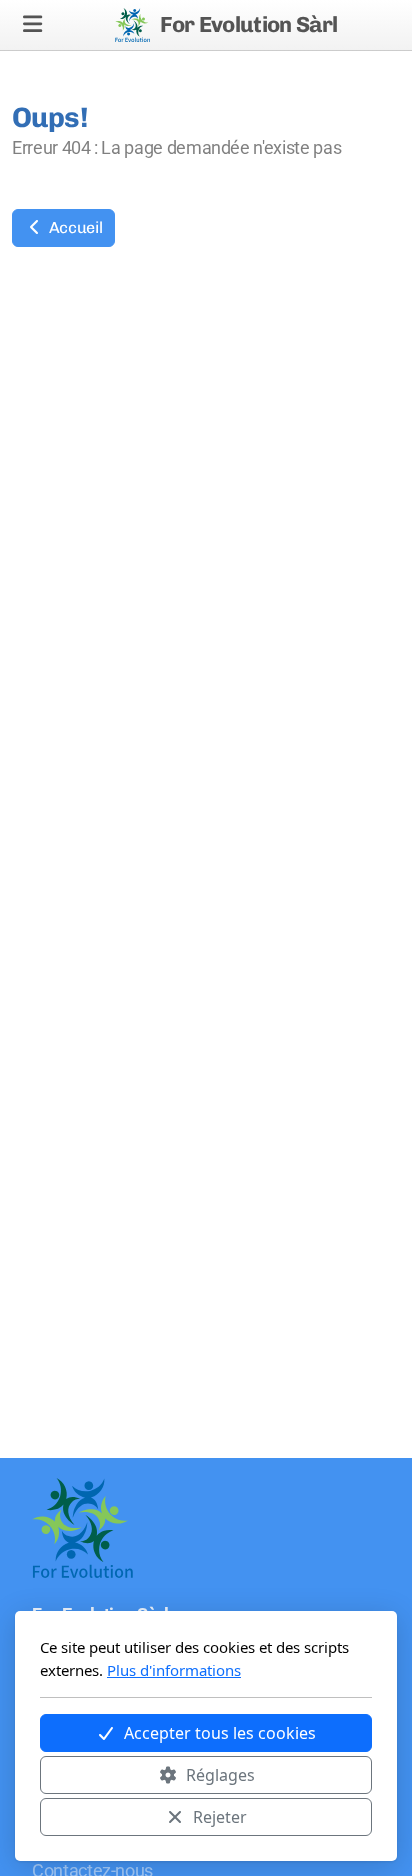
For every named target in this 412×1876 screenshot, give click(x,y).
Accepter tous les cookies (220, 1733)
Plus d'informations (174, 1670)
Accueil (73, 227)
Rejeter (220, 1817)
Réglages (220, 1775)
